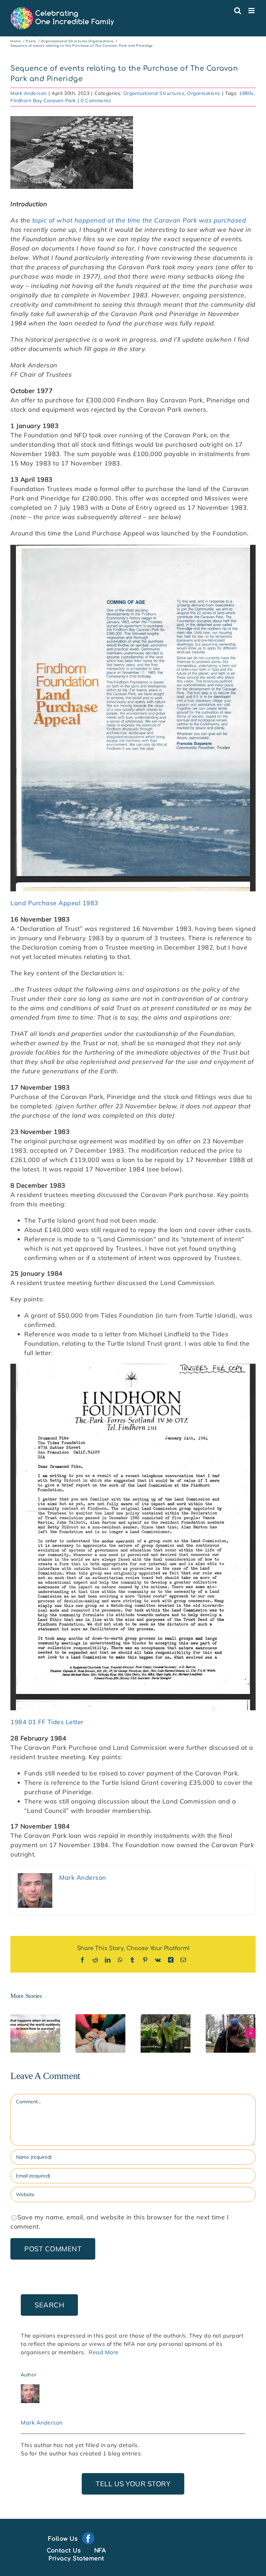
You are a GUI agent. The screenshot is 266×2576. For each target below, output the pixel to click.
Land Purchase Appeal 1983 (54, 903)
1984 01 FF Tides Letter (47, 1722)
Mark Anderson (29, 93)
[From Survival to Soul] (35, 2033)
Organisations (204, 93)
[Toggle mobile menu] (252, 11)
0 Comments (96, 101)
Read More (104, 2352)
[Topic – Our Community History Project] (100, 2033)
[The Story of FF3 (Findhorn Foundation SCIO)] (166, 2033)
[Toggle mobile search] (238, 11)
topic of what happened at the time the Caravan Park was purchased (139, 220)
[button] (16, 2033)
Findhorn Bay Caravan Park (43, 101)
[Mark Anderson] (30, 2389)
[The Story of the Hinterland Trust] (231, 2033)
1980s (246, 93)
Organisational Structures (154, 93)
